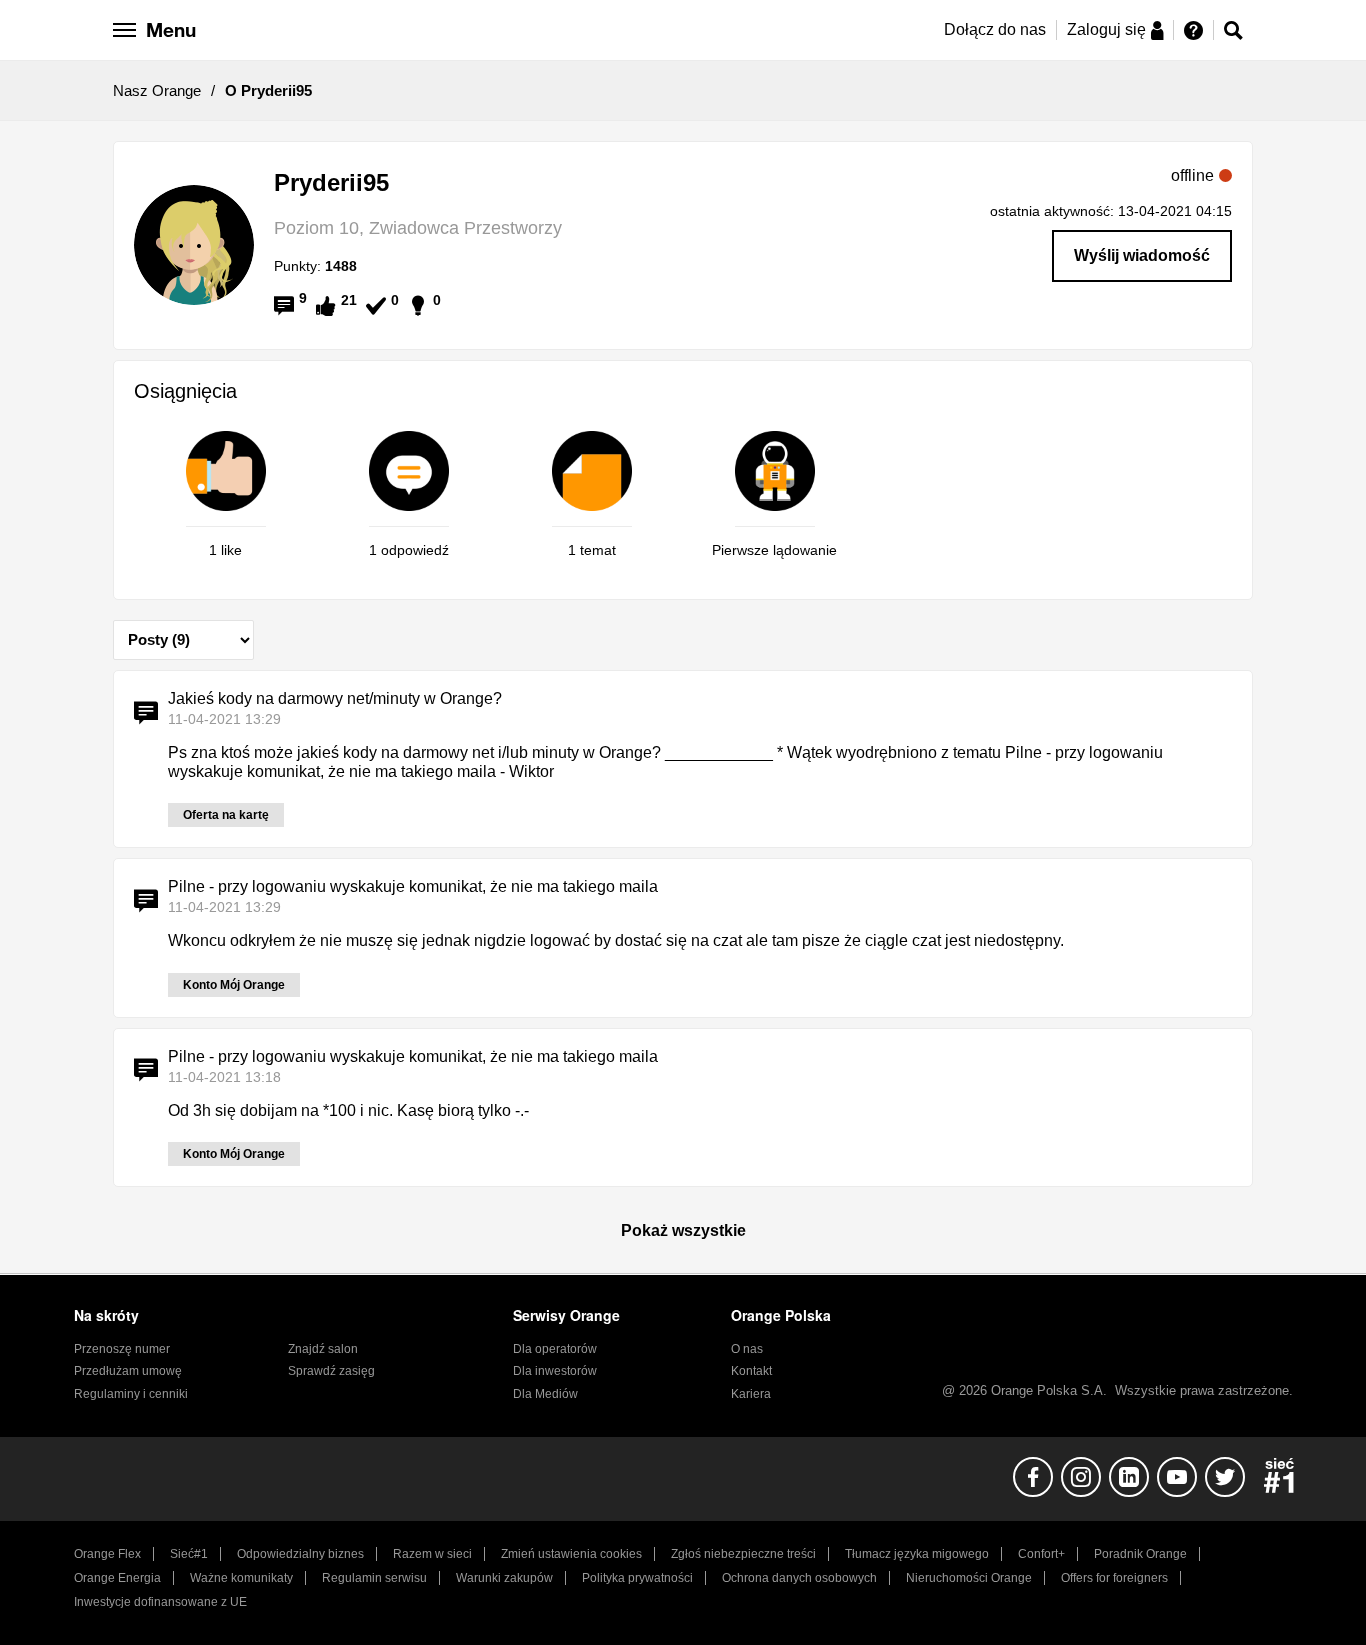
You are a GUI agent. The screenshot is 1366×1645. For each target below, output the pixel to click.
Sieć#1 (189, 1554)
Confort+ (1041, 1554)
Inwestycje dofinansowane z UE (160, 1602)
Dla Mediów (545, 1394)
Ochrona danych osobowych (799, 1578)
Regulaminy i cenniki (131, 1394)
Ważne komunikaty (241, 1578)
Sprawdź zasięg (331, 1371)
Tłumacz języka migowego (917, 1554)
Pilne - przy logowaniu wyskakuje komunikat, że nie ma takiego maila (413, 886)
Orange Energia (117, 1578)
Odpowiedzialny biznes (300, 1554)
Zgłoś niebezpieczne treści (743, 1554)
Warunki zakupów (504, 1578)
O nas (747, 1349)
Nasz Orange (157, 90)
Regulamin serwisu (374, 1578)
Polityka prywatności (637, 1578)
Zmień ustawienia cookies (571, 1554)
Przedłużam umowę (128, 1371)
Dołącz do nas (995, 29)
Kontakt (751, 1371)
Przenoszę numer (122, 1349)
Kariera (751, 1394)
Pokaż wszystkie (683, 1230)
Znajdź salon (323, 1349)
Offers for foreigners (1114, 1578)
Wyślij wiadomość (1142, 255)
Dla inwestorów (555, 1371)
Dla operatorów (555, 1349)
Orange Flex (107, 1554)
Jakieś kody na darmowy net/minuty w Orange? (335, 698)
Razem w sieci (432, 1554)
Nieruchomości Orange (969, 1578)
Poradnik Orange (1140, 1554)
